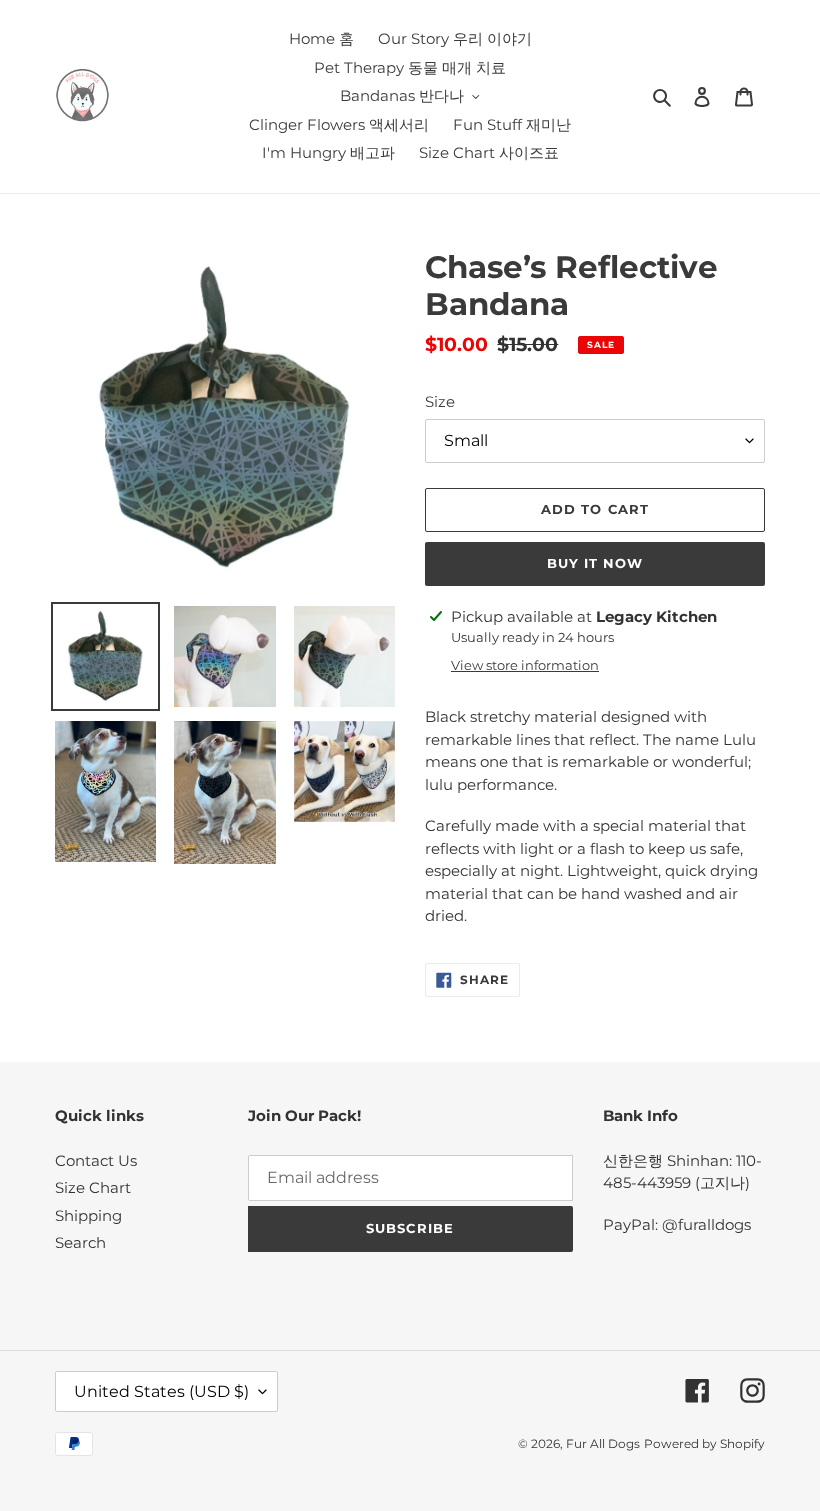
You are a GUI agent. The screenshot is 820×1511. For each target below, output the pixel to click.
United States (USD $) (161, 1391)
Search (80, 1242)
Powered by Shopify (704, 1443)
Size (440, 401)
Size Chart (93, 1187)
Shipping (88, 1215)
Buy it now (595, 563)
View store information (525, 665)
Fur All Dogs (603, 1443)
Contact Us (96, 1160)
